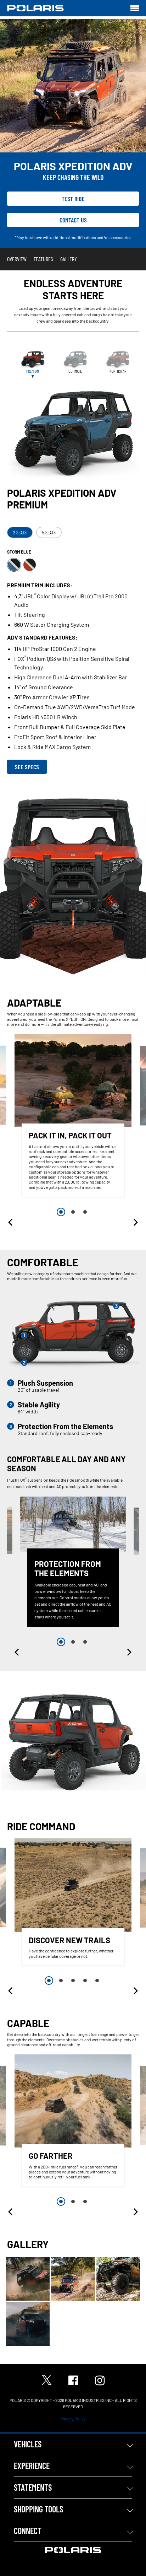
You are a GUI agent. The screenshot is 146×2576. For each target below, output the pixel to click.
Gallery (69, 259)
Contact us (73, 220)
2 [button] (73, 1212)
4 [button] (85, 1980)
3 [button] (85, 1212)
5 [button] (97, 1980)
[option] (73, 1117)
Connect (28, 2531)
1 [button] (61, 1212)
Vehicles (28, 2444)
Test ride (73, 199)
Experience (32, 2466)
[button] (11, 1222)
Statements (33, 2487)
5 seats (49, 532)
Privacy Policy (73, 2419)
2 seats (20, 532)
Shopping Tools (38, 2509)
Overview (17, 259)
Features (43, 259)
